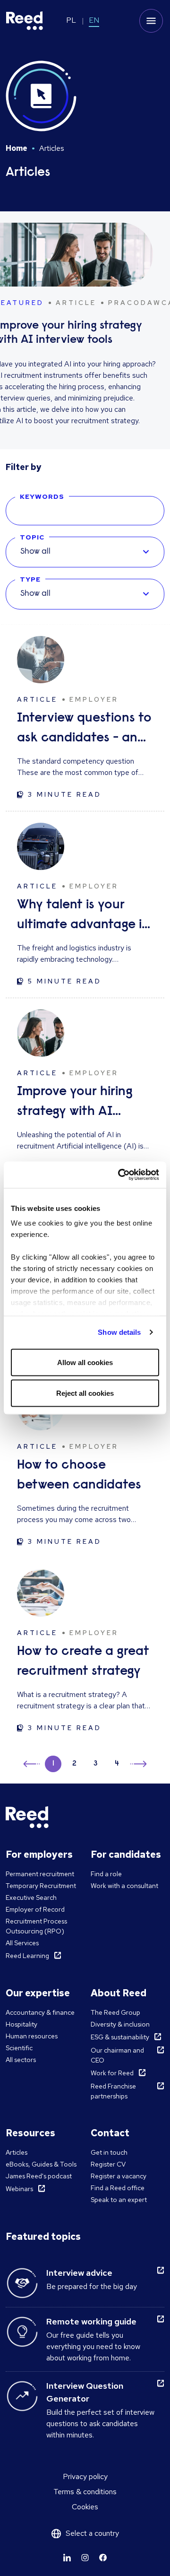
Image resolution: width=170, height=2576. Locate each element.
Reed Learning (27, 1956)
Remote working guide (91, 2321)
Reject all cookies (85, 1393)
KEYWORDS (42, 496)
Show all (35, 552)
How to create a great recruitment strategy (83, 1662)
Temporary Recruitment (41, 1886)
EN (94, 20)
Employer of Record (35, 1909)
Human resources (32, 2036)
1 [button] (53, 1764)
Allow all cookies (85, 1362)
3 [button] (96, 1764)
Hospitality (21, 2024)
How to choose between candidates (79, 1475)
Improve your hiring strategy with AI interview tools (75, 1103)
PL (71, 20)
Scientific (19, 2048)
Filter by (24, 467)
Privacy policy (85, 2476)
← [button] (32, 1762)
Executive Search (31, 1897)
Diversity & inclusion (120, 2024)
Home (17, 148)
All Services (22, 1943)
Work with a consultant (124, 1886)
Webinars (19, 2189)
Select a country (92, 2533)
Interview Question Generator (85, 2392)
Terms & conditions (85, 2492)
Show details (119, 1332)
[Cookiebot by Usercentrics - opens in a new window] (120, 1175)
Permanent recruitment (40, 1874)
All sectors (21, 2060)
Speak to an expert (119, 2200)
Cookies (85, 2507)
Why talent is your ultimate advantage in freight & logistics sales (84, 917)
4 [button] (117, 1764)
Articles (17, 2152)
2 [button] (74, 1764)
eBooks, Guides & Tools (41, 2164)
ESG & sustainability (120, 2037)
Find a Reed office (118, 2188)
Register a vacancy (119, 2176)
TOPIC (32, 537)
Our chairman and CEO (117, 2055)
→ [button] (138, 1765)
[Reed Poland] (25, 21)
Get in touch (109, 2152)
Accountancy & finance (40, 2012)
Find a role (106, 1874)
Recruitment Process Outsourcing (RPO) (36, 1926)
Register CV (108, 2164)
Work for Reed (112, 2073)
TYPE (30, 579)
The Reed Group (115, 2012)
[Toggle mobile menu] (151, 21)
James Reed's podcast (39, 2176)
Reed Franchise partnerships (113, 2091)
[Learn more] (67, 2558)
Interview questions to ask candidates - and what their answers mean (84, 730)
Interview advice (79, 2273)
